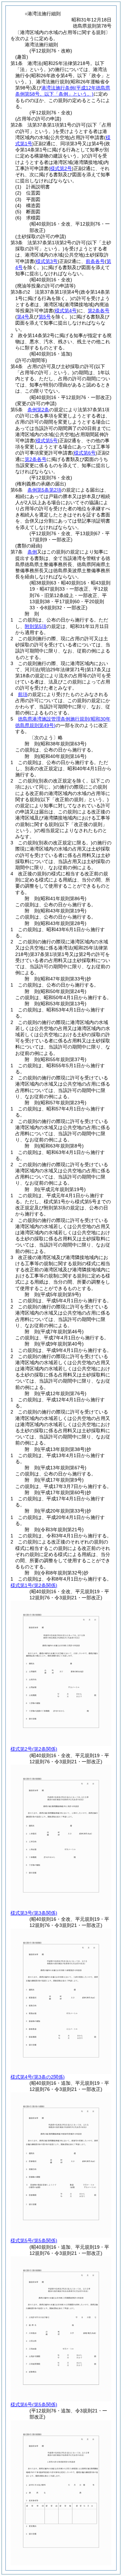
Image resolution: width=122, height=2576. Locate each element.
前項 (23, 694)
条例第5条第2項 (44, 490)
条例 (32, 552)
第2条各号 (99, 311)
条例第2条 (38, 410)
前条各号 (95, 261)
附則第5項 (36, 626)
